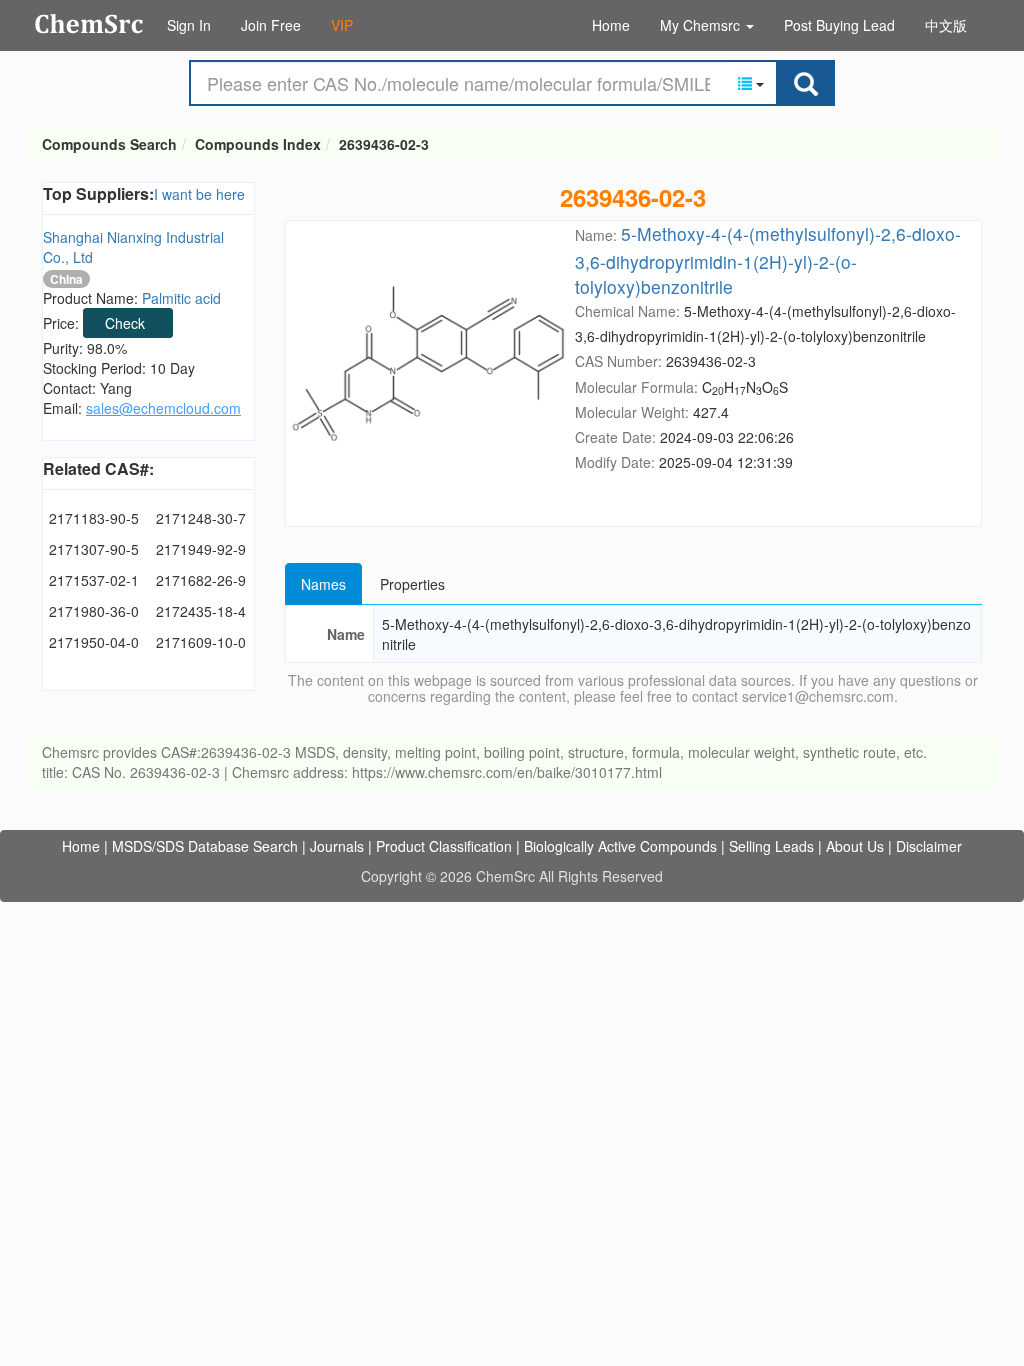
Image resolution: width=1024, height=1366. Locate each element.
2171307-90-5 (94, 549)
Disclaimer (929, 846)
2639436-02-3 (384, 144)
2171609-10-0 (201, 642)
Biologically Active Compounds (620, 846)
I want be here (199, 194)
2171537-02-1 (94, 580)
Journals (337, 846)
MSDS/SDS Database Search (205, 846)
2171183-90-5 (94, 518)
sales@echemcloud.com (163, 408)
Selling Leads (771, 846)
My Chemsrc (702, 25)
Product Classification (444, 846)
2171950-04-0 (94, 642)
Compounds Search (89, 24)
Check (125, 323)
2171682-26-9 (201, 580)
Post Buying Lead (839, 25)
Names (323, 584)
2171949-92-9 (201, 549)
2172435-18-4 (201, 611)
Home (611, 25)
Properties (412, 584)
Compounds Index (258, 144)
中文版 (946, 25)
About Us (855, 846)
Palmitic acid (181, 298)
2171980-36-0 (94, 611)
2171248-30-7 (201, 518)
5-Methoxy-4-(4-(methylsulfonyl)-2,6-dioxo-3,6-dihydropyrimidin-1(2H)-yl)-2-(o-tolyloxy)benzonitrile (768, 259)
